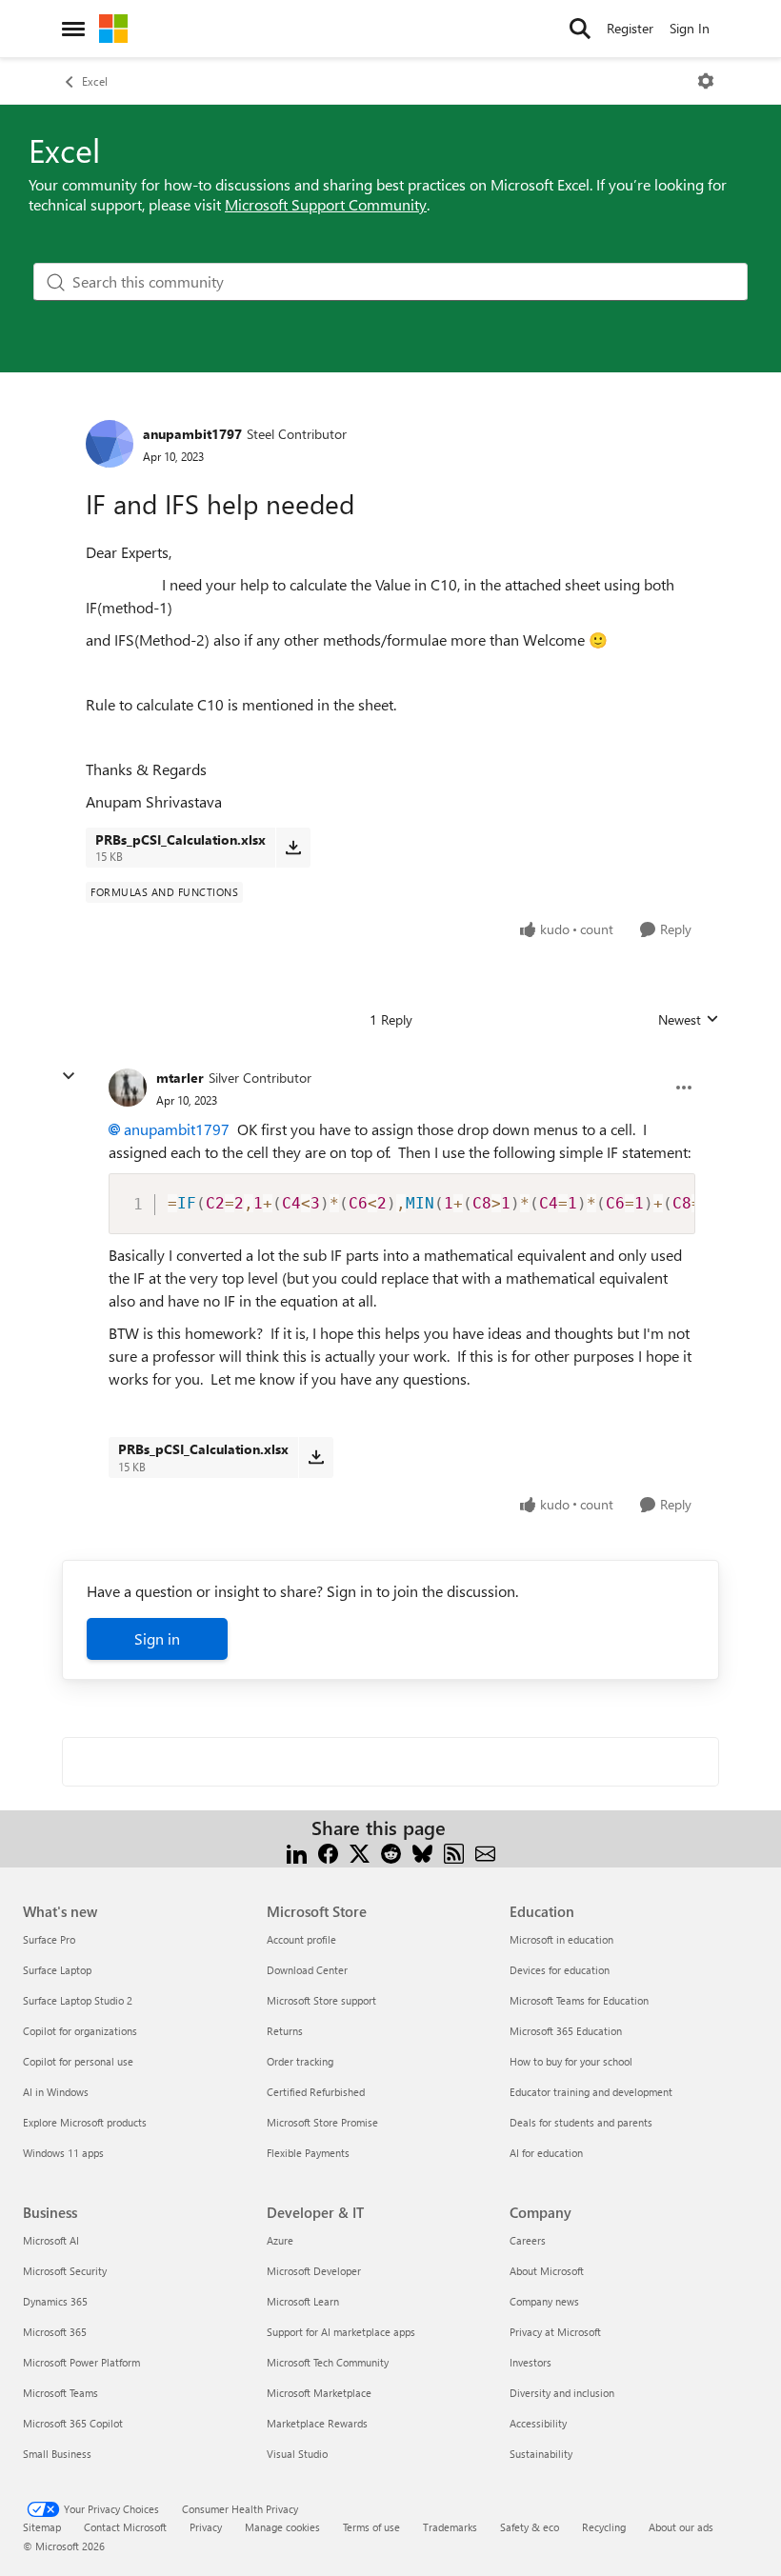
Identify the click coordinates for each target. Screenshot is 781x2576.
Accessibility (538, 2423)
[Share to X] (360, 1851)
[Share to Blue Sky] (422, 1851)
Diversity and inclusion (562, 2393)
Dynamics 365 (55, 2301)
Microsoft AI (51, 2240)
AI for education (546, 2153)
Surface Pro (49, 1939)
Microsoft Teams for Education (579, 2000)
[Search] (580, 29)
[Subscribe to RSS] (454, 1851)
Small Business (57, 2454)
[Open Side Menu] (73, 29)
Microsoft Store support (321, 2000)
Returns (285, 2031)
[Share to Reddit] (391, 1851)
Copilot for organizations (80, 2031)
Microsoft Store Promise (322, 2122)
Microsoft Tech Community (328, 2362)
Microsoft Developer (314, 2271)
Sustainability (541, 2454)
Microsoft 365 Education (566, 2031)
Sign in (157, 1638)
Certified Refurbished (316, 2092)
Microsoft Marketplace (319, 2393)
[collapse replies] (69, 1076)
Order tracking (300, 2061)
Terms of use (371, 2527)
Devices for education (560, 1970)
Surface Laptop (57, 1970)
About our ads (681, 2527)
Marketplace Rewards (317, 2423)
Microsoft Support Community (326, 204)
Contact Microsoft (125, 2527)
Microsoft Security (65, 2271)
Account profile (301, 1939)
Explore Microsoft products (85, 2122)
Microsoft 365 (55, 2332)
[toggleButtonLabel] (706, 81)
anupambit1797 (192, 434)
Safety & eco (530, 2527)
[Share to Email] (485, 1851)
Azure (280, 2240)
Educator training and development (591, 2092)
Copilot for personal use (78, 2061)
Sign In (690, 28)
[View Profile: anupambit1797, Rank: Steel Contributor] (110, 444)
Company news (544, 2301)
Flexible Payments (308, 2153)
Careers (528, 2240)
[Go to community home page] (113, 29)
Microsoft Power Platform (81, 2362)
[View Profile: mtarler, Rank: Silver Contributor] (128, 1088)
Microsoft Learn (303, 2301)
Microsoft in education (561, 1939)
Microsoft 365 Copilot (73, 2423)
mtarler (180, 1078)
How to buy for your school (571, 2061)
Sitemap (42, 2527)
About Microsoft (547, 2271)
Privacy (206, 2527)
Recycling (604, 2527)
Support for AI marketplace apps (341, 2332)
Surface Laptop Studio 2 (78, 2000)
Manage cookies (282, 2527)
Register (630, 28)
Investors (531, 2362)
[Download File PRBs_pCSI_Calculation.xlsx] (293, 848)
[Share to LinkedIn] (297, 1851)
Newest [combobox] (689, 1020)
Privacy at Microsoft (555, 2332)
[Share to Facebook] (328, 1851)
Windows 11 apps (63, 2153)
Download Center (307, 1970)
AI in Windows (56, 2092)
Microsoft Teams (60, 2393)
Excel (95, 81)
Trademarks (450, 2527)
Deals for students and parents (581, 2122)
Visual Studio (297, 2454)
